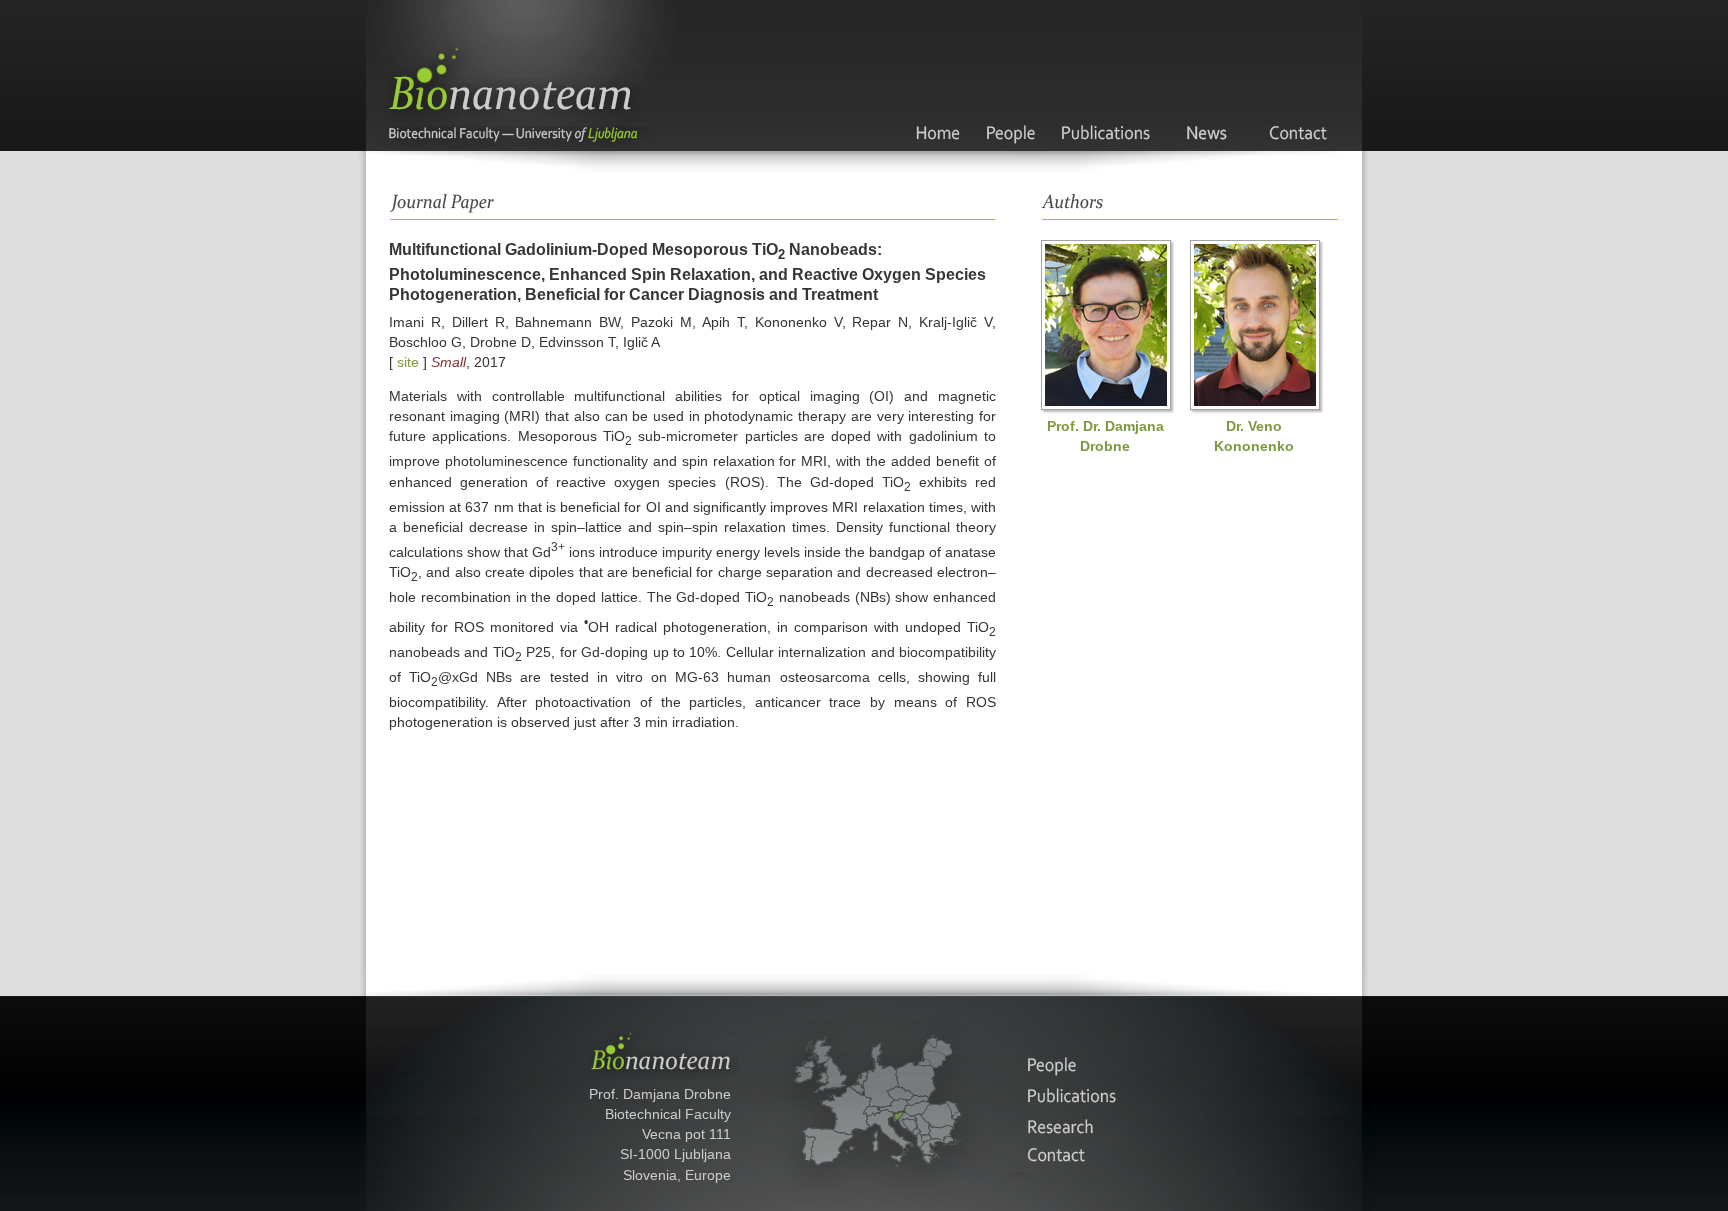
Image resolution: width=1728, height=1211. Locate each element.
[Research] (1061, 1125)
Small (448, 362)
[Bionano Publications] (1106, 113)
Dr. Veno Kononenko (1254, 436)
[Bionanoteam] (936, 113)
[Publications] (1061, 1095)
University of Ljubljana (590, 139)
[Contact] (1299, 113)
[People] (1061, 1065)
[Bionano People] (1011, 113)
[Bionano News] (1210, 113)
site (408, 362)
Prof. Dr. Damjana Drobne (1105, 436)
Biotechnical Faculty (434, 139)
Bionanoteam (522, 63)
